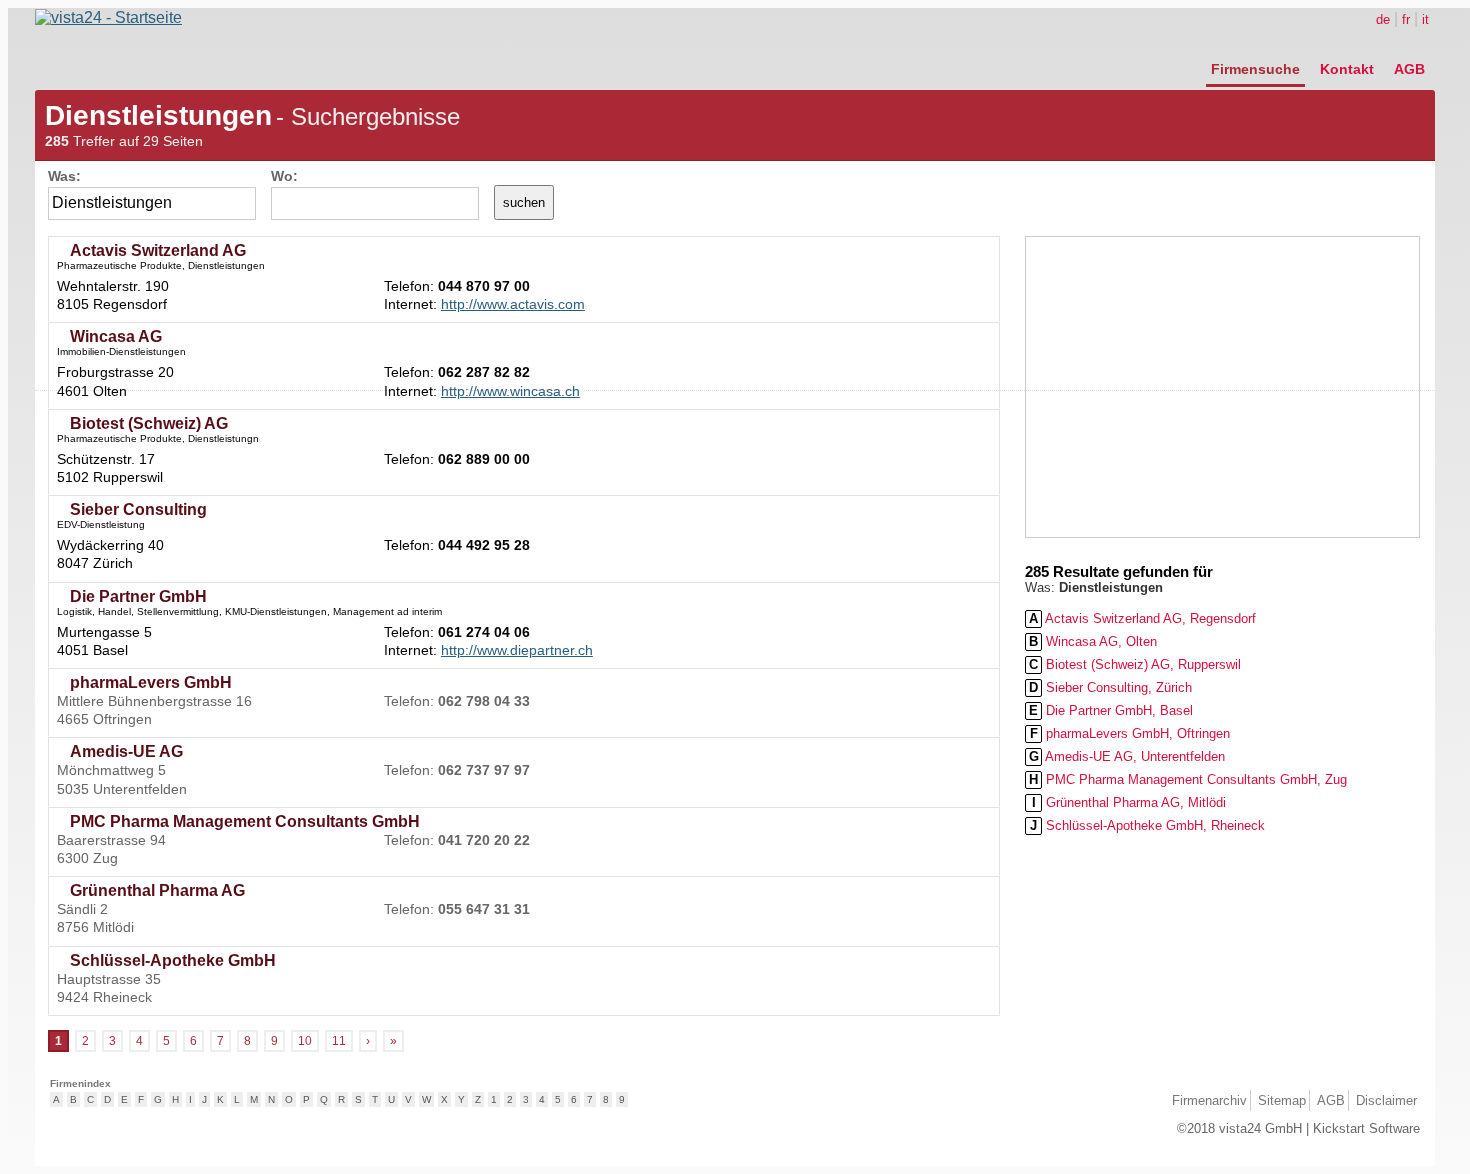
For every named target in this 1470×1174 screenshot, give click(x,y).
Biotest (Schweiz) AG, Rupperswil (1135, 664)
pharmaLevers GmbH (151, 682)
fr (1406, 19)
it (1425, 19)
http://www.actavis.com (513, 304)
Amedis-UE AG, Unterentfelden (1127, 756)
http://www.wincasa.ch (510, 391)
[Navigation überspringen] (1318, 47)
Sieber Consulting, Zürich (1110, 687)
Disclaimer (1386, 1100)
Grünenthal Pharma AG (157, 890)
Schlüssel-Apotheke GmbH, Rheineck (1147, 825)
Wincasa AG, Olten (1093, 641)
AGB (1409, 69)
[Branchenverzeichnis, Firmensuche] (108, 17)
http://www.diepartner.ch (517, 650)
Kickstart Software (1366, 1128)
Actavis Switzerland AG (158, 250)
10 (305, 1041)
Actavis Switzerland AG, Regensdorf (1142, 618)
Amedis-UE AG (126, 751)
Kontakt (1347, 69)
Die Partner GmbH (138, 596)
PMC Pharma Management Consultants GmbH (245, 821)
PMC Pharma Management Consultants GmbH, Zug (1188, 779)
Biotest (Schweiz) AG (149, 423)
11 (339, 1041)
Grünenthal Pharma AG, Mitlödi (1129, 802)
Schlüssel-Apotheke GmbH (173, 960)
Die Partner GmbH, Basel (1111, 710)
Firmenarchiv (1209, 1100)
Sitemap (1282, 1100)
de (1383, 19)
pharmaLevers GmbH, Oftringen (1130, 733)
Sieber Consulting (138, 509)
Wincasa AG (116, 336)
